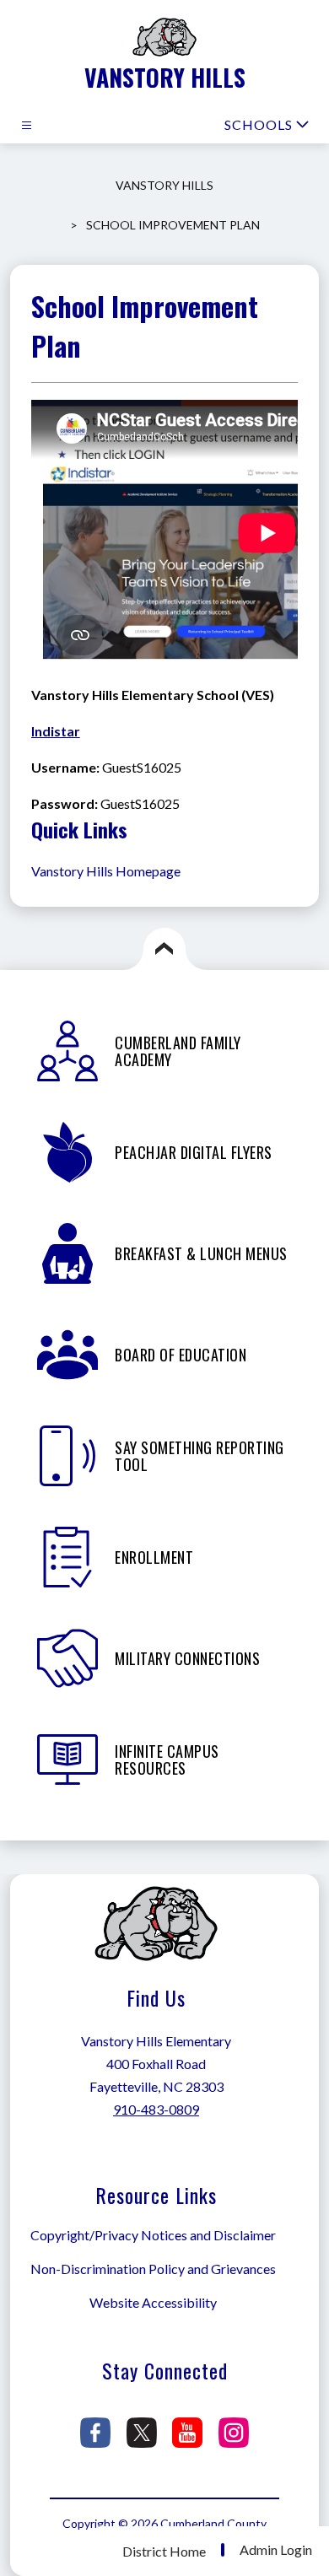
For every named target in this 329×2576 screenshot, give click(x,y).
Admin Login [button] (276, 2550)
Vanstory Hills (164, 185)
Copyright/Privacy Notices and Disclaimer (153, 2235)
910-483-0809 (156, 2109)
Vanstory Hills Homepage (106, 871)
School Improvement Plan (173, 225)
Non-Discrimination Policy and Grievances (153, 2269)
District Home (164, 2551)
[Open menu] (27, 125)
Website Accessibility (153, 2302)
